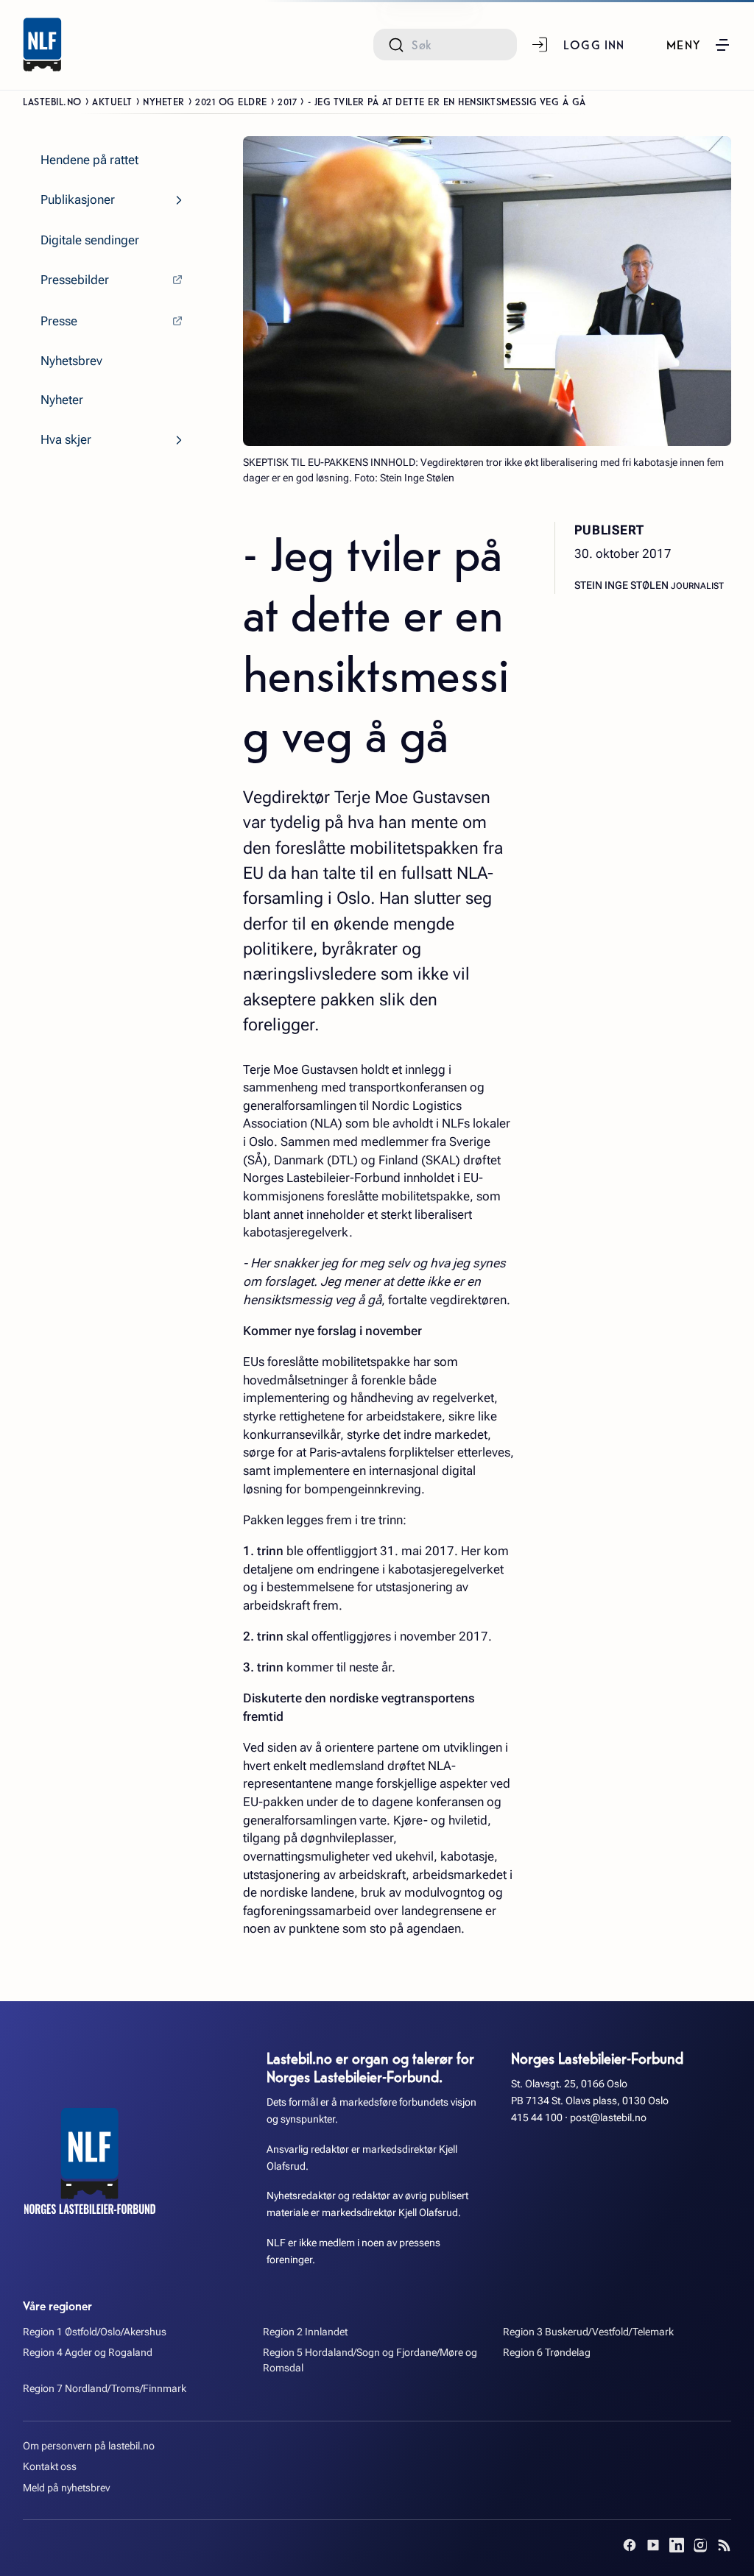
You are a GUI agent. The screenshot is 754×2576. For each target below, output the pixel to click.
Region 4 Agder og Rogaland (88, 2353)
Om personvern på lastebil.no (89, 2446)
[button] (699, 45)
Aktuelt (112, 101)
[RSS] (724, 2545)
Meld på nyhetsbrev (66, 2488)
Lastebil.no (52, 101)
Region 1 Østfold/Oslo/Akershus (95, 2332)
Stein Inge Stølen (623, 585)
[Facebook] (630, 2545)
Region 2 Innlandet (305, 2332)
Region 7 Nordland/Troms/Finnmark (105, 2389)
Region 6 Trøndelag (547, 2353)
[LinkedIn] (677, 2545)
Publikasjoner (78, 199)
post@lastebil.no (608, 2118)
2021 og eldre (231, 101)
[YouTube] (653, 2545)
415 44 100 (537, 2118)
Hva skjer (66, 439)
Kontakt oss (50, 2467)
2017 (287, 101)
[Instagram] (700, 2545)
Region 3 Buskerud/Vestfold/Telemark (588, 2332)
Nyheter (164, 101)
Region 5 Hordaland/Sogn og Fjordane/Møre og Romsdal (370, 2360)
